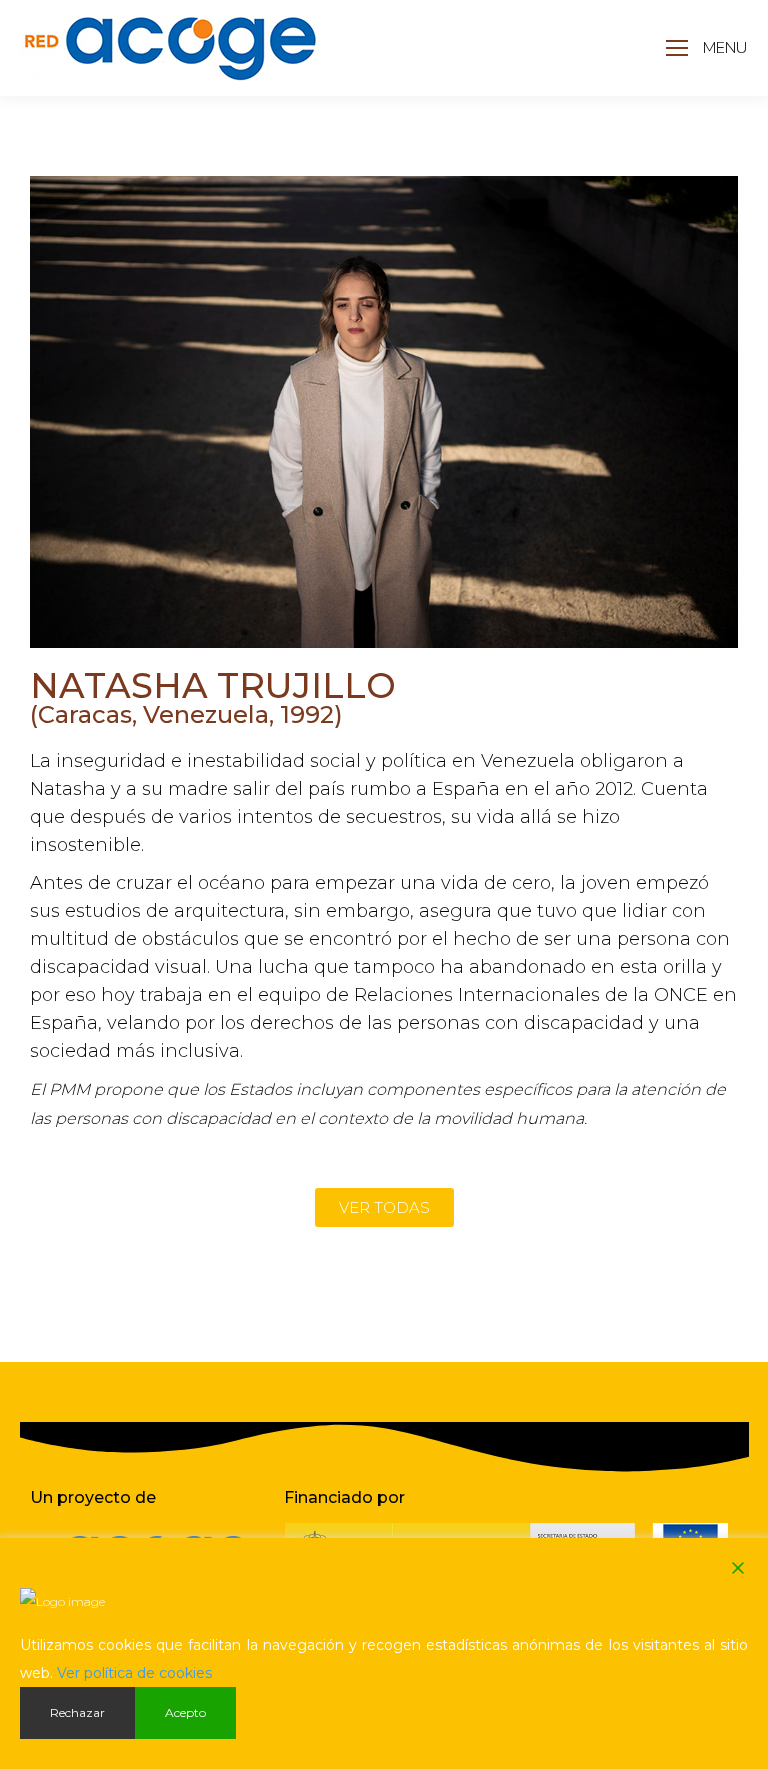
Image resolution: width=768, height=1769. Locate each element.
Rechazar (77, 1712)
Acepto (185, 1712)
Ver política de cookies (134, 1673)
